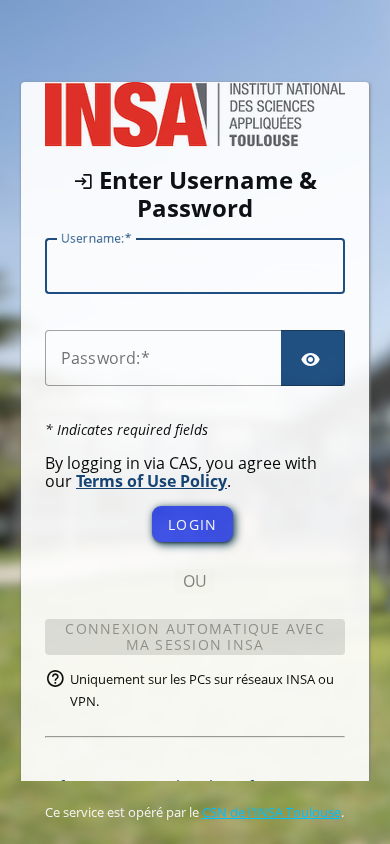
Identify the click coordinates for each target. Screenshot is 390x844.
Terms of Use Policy (151, 481)
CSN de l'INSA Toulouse (271, 812)
